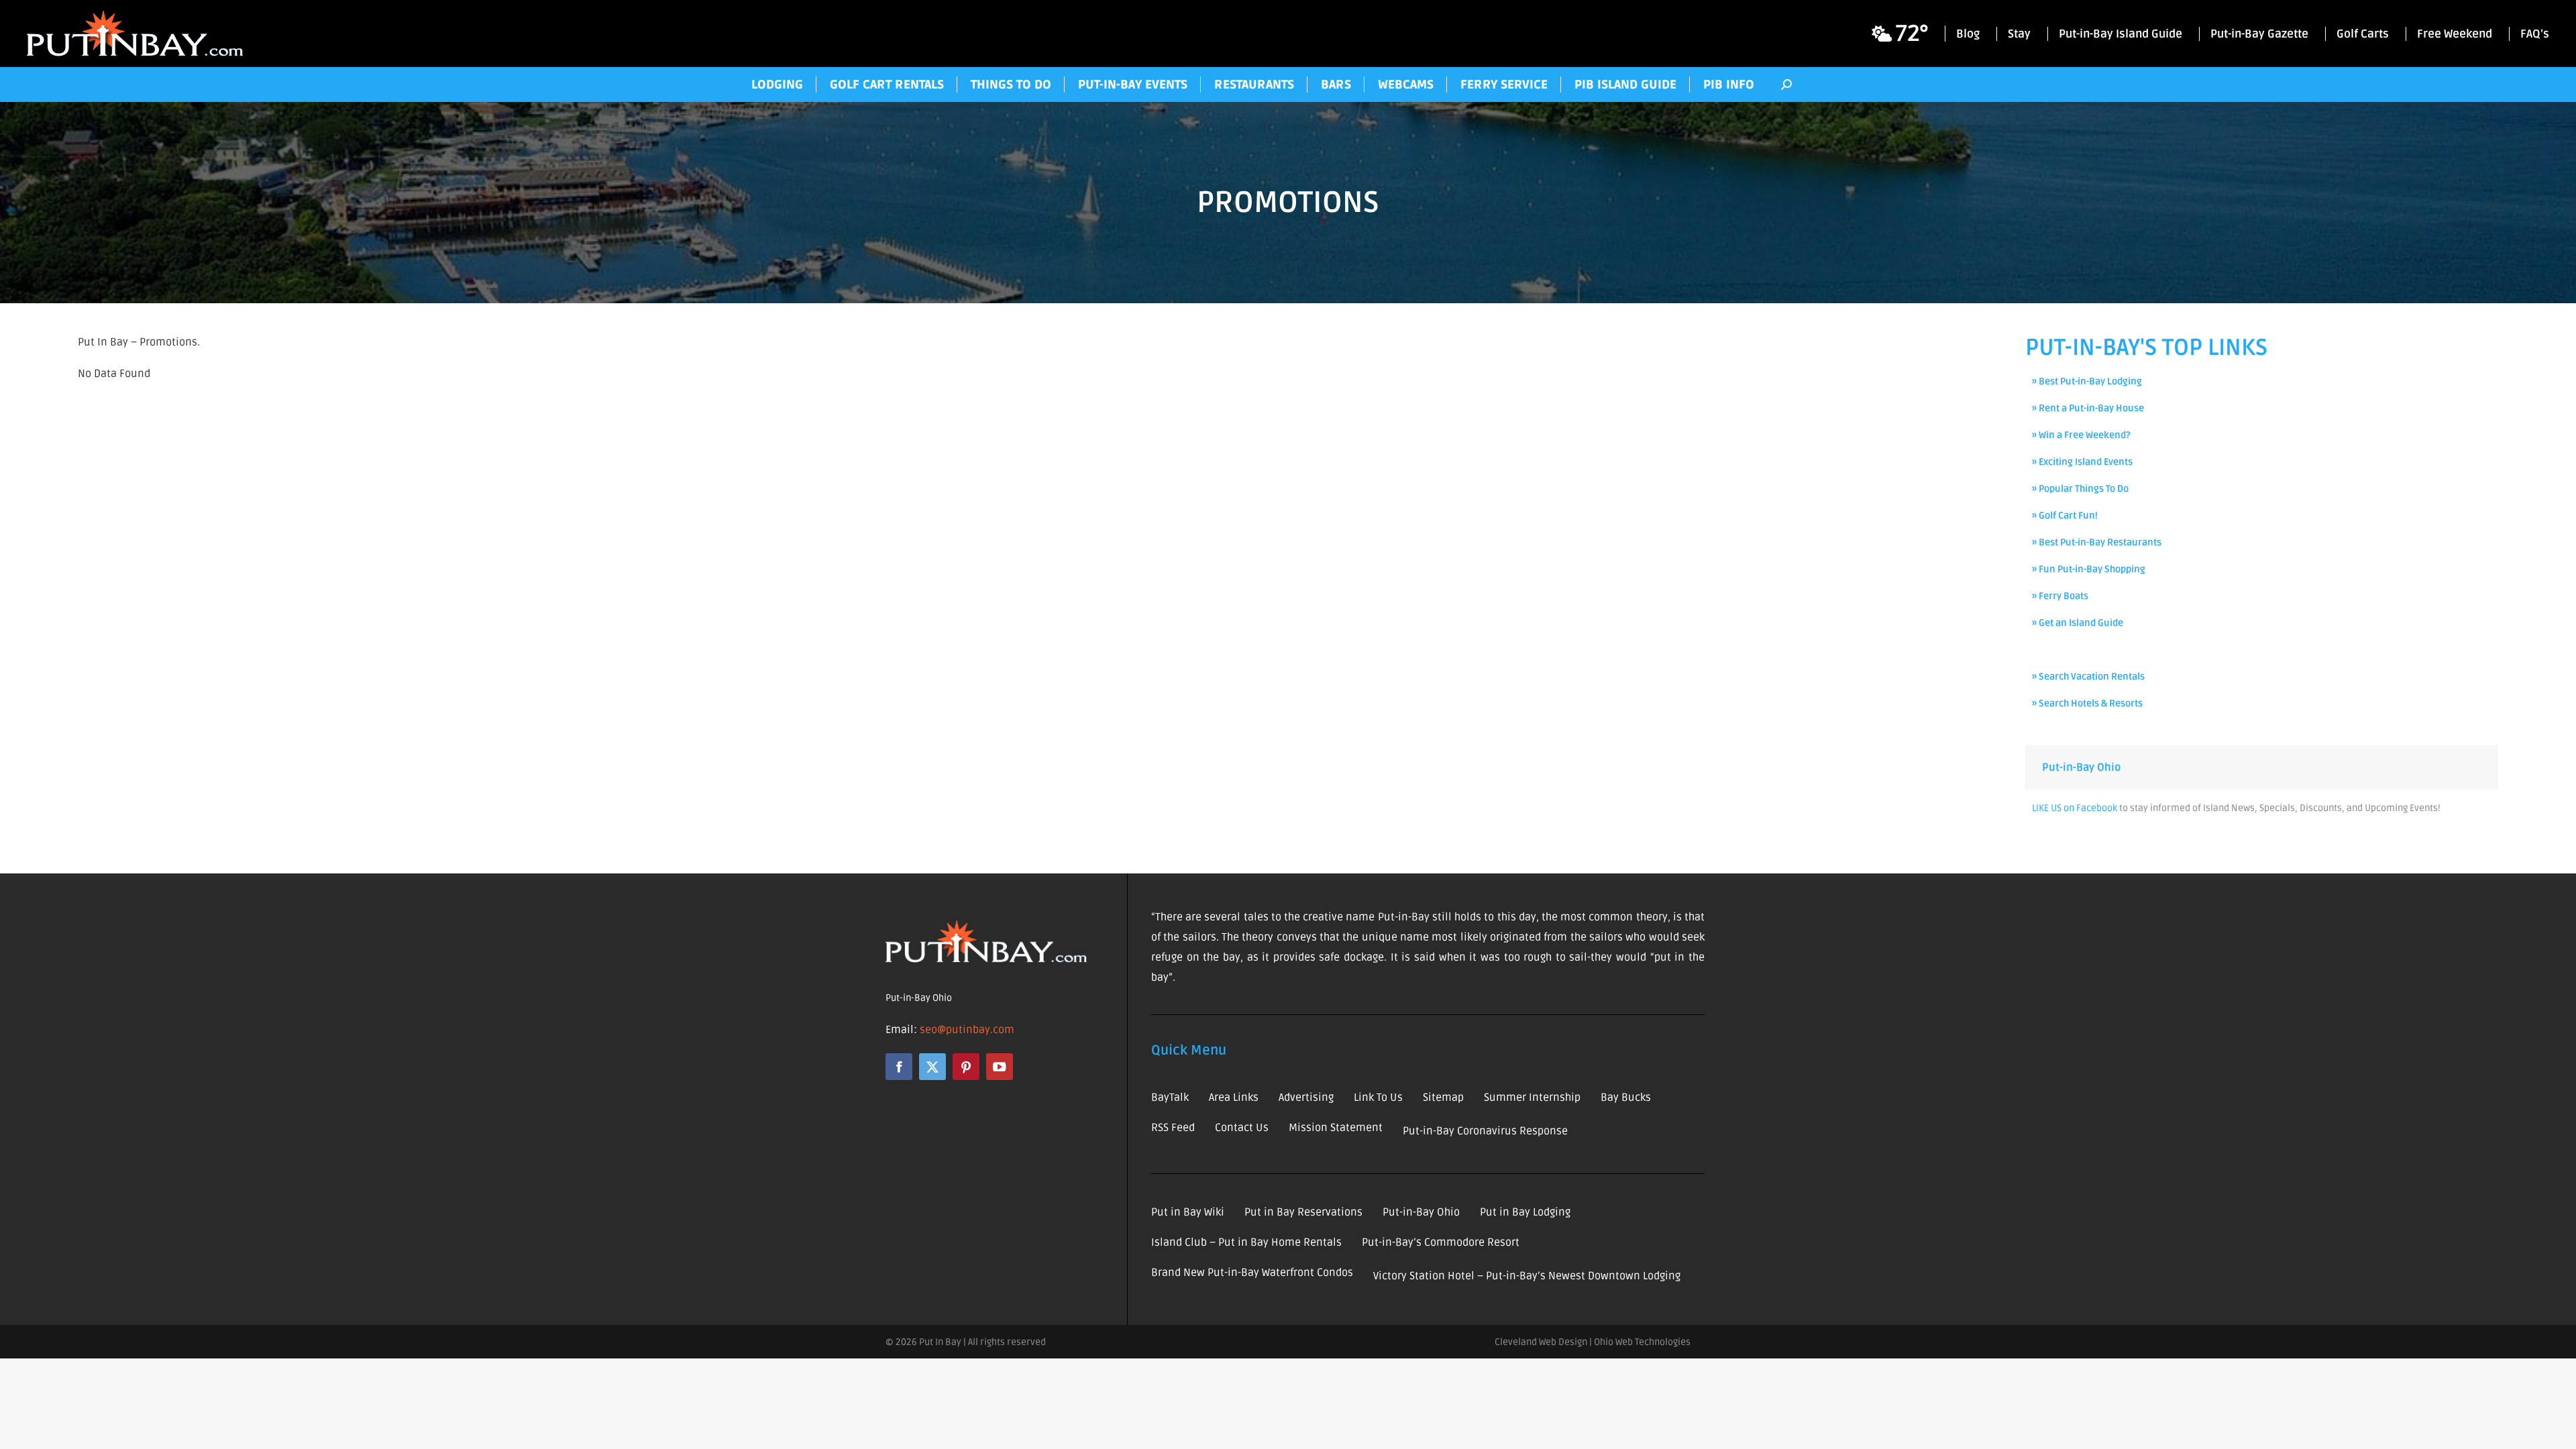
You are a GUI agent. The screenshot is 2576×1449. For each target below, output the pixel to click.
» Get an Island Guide (2078, 623)
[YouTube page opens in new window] (1000, 1067)
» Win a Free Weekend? (2081, 435)
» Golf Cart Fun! (2065, 516)
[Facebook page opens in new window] (899, 1067)
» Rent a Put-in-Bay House (2088, 408)
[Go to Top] (2556, 1429)
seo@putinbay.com (967, 1030)
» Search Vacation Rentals (2088, 677)
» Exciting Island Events (2082, 462)
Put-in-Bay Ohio (2081, 767)
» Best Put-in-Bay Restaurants (2097, 542)
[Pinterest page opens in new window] (966, 1067)
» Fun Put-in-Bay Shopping (2089, 569)
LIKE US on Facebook (2075, 808)
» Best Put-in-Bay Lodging (2087, 381)
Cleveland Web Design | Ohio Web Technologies (1593, 1342)
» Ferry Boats (2060, 596)
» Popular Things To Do (2080, 489)
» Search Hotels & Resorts (2087, 703)
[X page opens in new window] (932, 1067)
